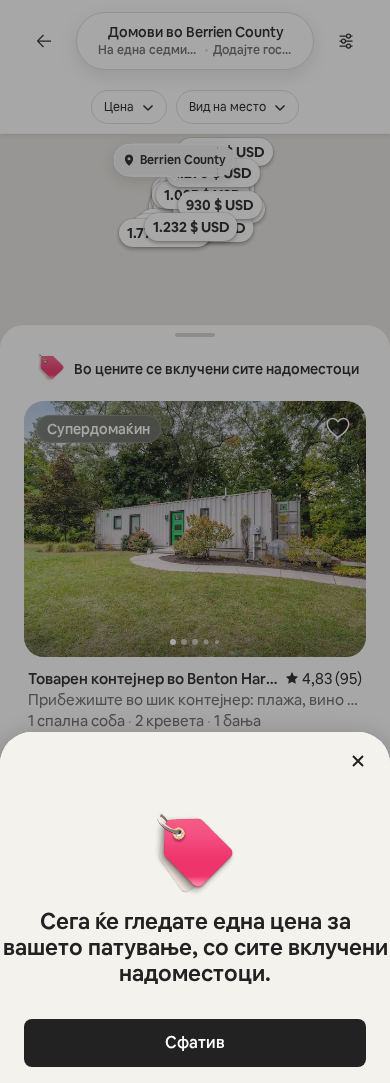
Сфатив (195, 1042)
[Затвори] (358, 761)
